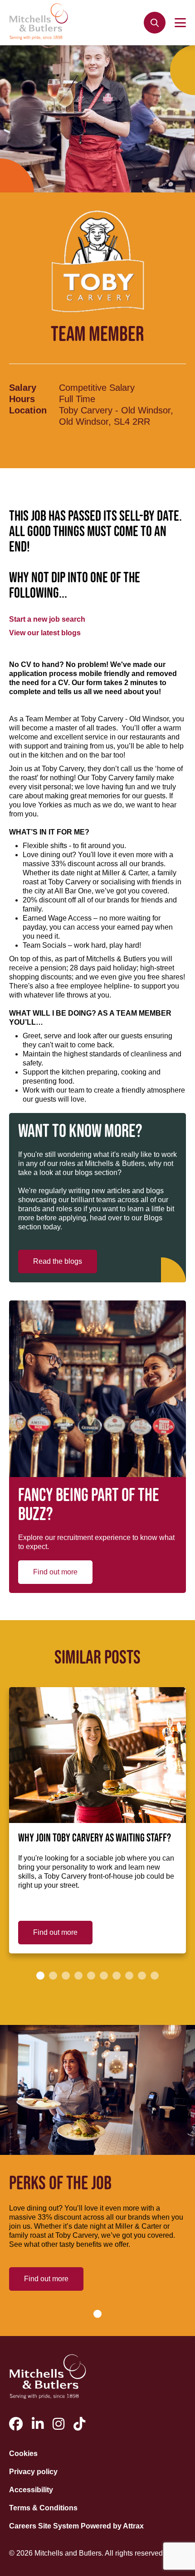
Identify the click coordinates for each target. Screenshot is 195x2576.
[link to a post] (97, 1755)
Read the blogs (58, 1261)
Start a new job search (47, 619)
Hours (22, 399)
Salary (23, 388)
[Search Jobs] (155, 23)
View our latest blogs (45, 633)
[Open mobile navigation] (180, 23)
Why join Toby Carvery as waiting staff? (95, 1838)
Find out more (55, 1572)
